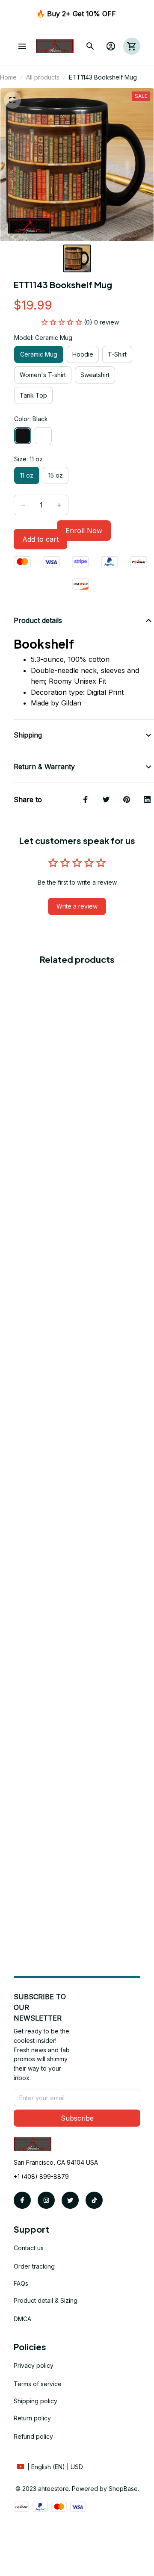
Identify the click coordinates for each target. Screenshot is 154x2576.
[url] (123, 2489)
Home (8, 77)
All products (43, 77)
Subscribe (77, 2118)
